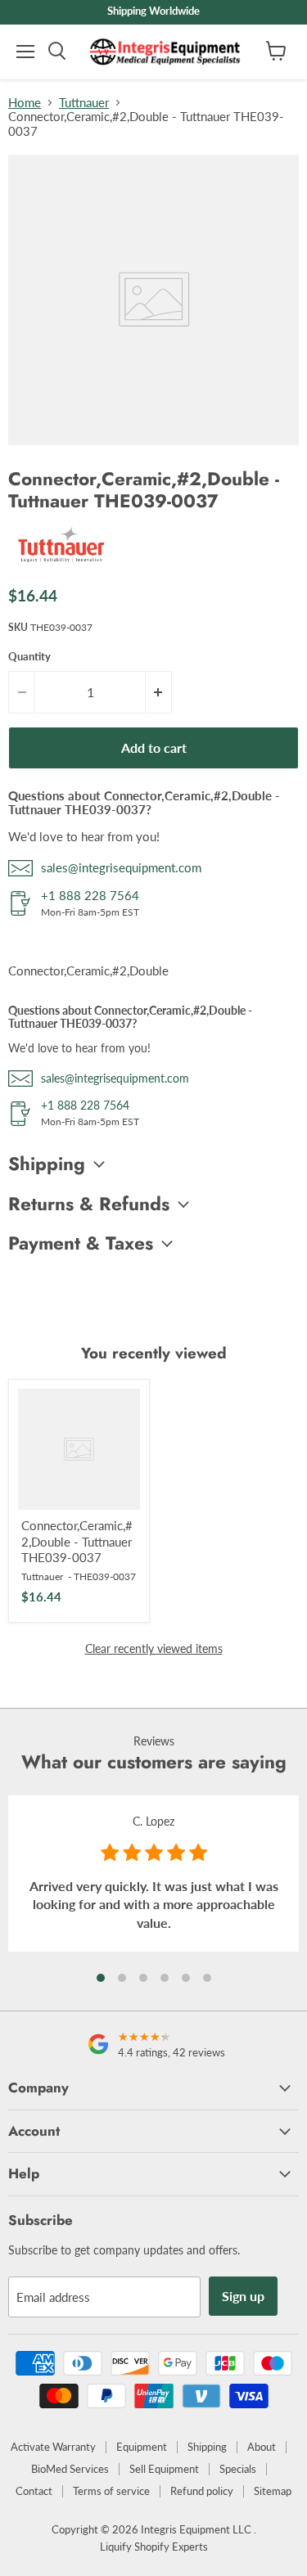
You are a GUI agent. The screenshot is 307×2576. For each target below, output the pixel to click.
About (262, 2447)
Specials (238, 2469)
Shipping (207, 2447)
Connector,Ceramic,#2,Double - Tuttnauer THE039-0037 (77, 1541)
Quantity (29, 657)
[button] (101, 1978)
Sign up (243, 2296)
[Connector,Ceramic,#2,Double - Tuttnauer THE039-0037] (79, 1450)
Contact (34, 2491)
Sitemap (273, 2491)
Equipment (142, 2447)
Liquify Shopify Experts (154, 2547)
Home (25, 103)
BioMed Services (70, 2469)
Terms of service (111, 2491)
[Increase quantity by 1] (159, 692)
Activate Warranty (53, 2447)
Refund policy (202, 2491)
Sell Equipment (164, 2469)
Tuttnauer (84, 103)
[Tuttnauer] (61, 564)
